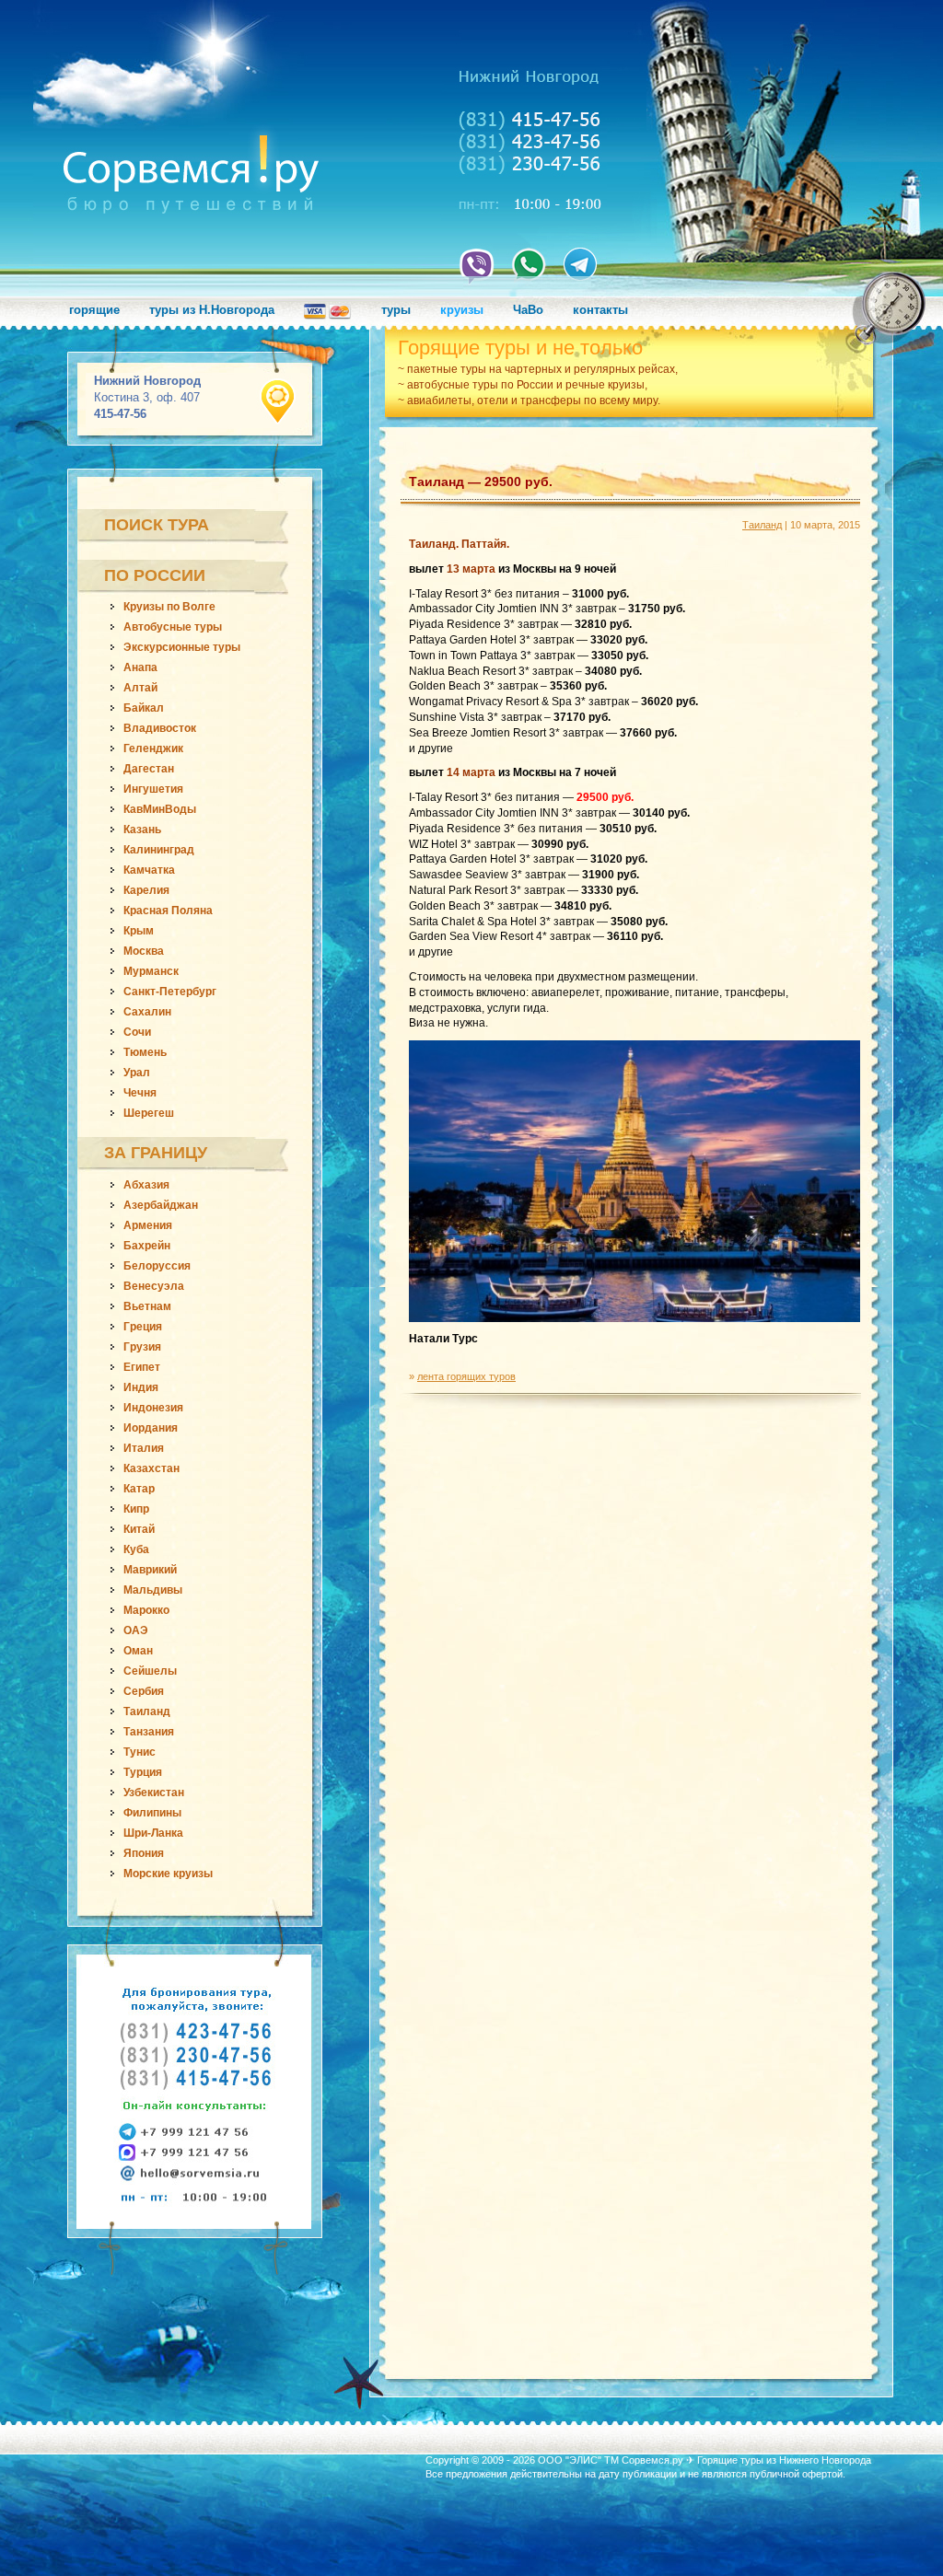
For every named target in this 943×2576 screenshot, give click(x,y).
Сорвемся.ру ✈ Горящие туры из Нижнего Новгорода (746, 2460)
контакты (600, 310)
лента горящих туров (466, 1376)
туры (396, 310)
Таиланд (147, 1712)
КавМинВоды (160, 809)
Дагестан (149, 769)
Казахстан (151, 1468)
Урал (137, 1073)
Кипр (136, 1509)
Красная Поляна (168, 911)
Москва (144, 951)
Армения (148, 1225)
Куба (136, 1549)
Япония (144, 1853)
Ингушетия (153, 789)
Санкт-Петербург (170, 992)
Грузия (142, 1347)
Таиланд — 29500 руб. (481, 482)
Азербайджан (161, 1205)
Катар (139, 1489)
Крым (139, 931)
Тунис (140, 1752)
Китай (139, 1529)
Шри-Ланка (153, 1833)
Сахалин (147, 1012)
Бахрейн (147, 1246)
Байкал (144, 708)
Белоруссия (157, 1266)
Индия (141, 1387)
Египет (142, 1367)
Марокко (146, 1610)
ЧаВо (528, 310)
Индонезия (153, 1408)
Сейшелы (150, 1671)
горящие (94, 310)
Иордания (151, 1428)
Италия (144, 1448)
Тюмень (145, 1052)
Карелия (146, 890)
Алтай (140, 688)
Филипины (152, 1813)
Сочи (137, 1032)
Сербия (144, 1691)
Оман (138, 1651)
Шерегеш (149, 1113)
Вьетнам (147, 1306)
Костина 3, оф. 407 (147, 397)
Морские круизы (168, 1874)
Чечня (140, 1093)
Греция (143, 1327)
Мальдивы (153, 1590)
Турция (143, 1772)
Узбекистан (154, 1793)
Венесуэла (154, 1286)
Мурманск (151, 971)
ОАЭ (136, 1630)
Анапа (140, 667)
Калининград (159, 850)
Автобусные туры (173, 627)
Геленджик (153, 748)
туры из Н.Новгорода (212, 310)
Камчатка (149, 870)
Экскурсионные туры (182, 647)
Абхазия (146, 1185)
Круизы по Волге (169, 607)
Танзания (149, 1732)
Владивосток (160, 728)
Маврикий (150, 1570)
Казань (142, 830)
